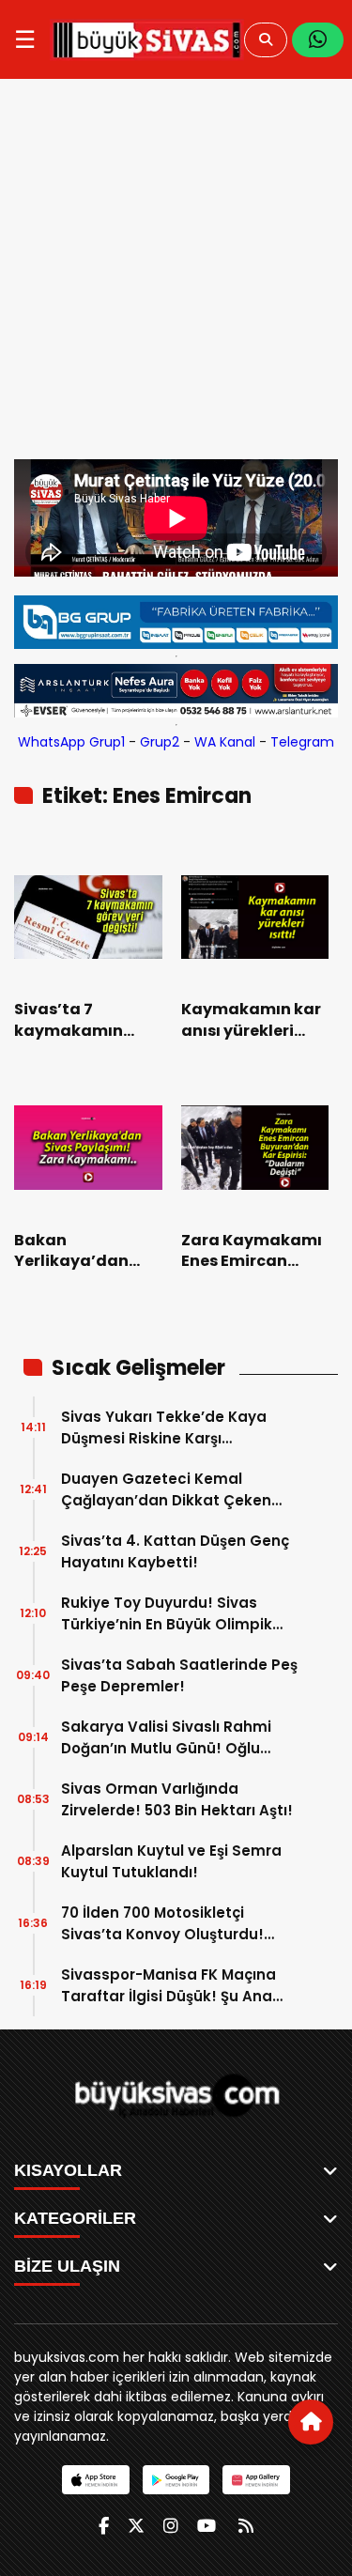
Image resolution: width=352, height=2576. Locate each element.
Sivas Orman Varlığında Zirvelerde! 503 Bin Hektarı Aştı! (177, 1799)
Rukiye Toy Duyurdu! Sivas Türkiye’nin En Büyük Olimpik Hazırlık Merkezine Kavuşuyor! (171, 1614)
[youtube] (207, 2526)
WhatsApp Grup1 (71, 742)
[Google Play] (176, 2480)
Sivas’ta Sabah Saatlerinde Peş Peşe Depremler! (179, 1675)
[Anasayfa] (311, 2422)
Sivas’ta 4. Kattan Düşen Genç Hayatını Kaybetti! (175, 1551)
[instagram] (171, 2526)
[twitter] (136, 2526)
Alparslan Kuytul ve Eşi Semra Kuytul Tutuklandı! (171, 1861)
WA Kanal (225, 742)
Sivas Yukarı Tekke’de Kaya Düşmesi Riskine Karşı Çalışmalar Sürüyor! (164, 1428)
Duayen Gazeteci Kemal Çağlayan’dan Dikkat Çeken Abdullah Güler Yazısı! (166, 1490)
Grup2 (160, 742)
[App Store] (95, 2480)
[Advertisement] (176, 274)
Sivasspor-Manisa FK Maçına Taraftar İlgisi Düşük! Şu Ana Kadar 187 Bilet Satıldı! (168, 1986)
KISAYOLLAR (68, 2170)
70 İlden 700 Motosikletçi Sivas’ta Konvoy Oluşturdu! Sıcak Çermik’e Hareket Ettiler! (175, 1924)
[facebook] (104, 2526)
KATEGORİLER (75, 2218)
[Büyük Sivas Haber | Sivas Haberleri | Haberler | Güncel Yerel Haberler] (147, 39)
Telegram (302, 742)
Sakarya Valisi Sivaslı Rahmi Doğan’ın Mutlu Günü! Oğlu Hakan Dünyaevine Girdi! (166, 1738)
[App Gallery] (256, 2480)
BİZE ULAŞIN (67, 2266)
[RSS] (246, 2526)
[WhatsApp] (318, 40)
